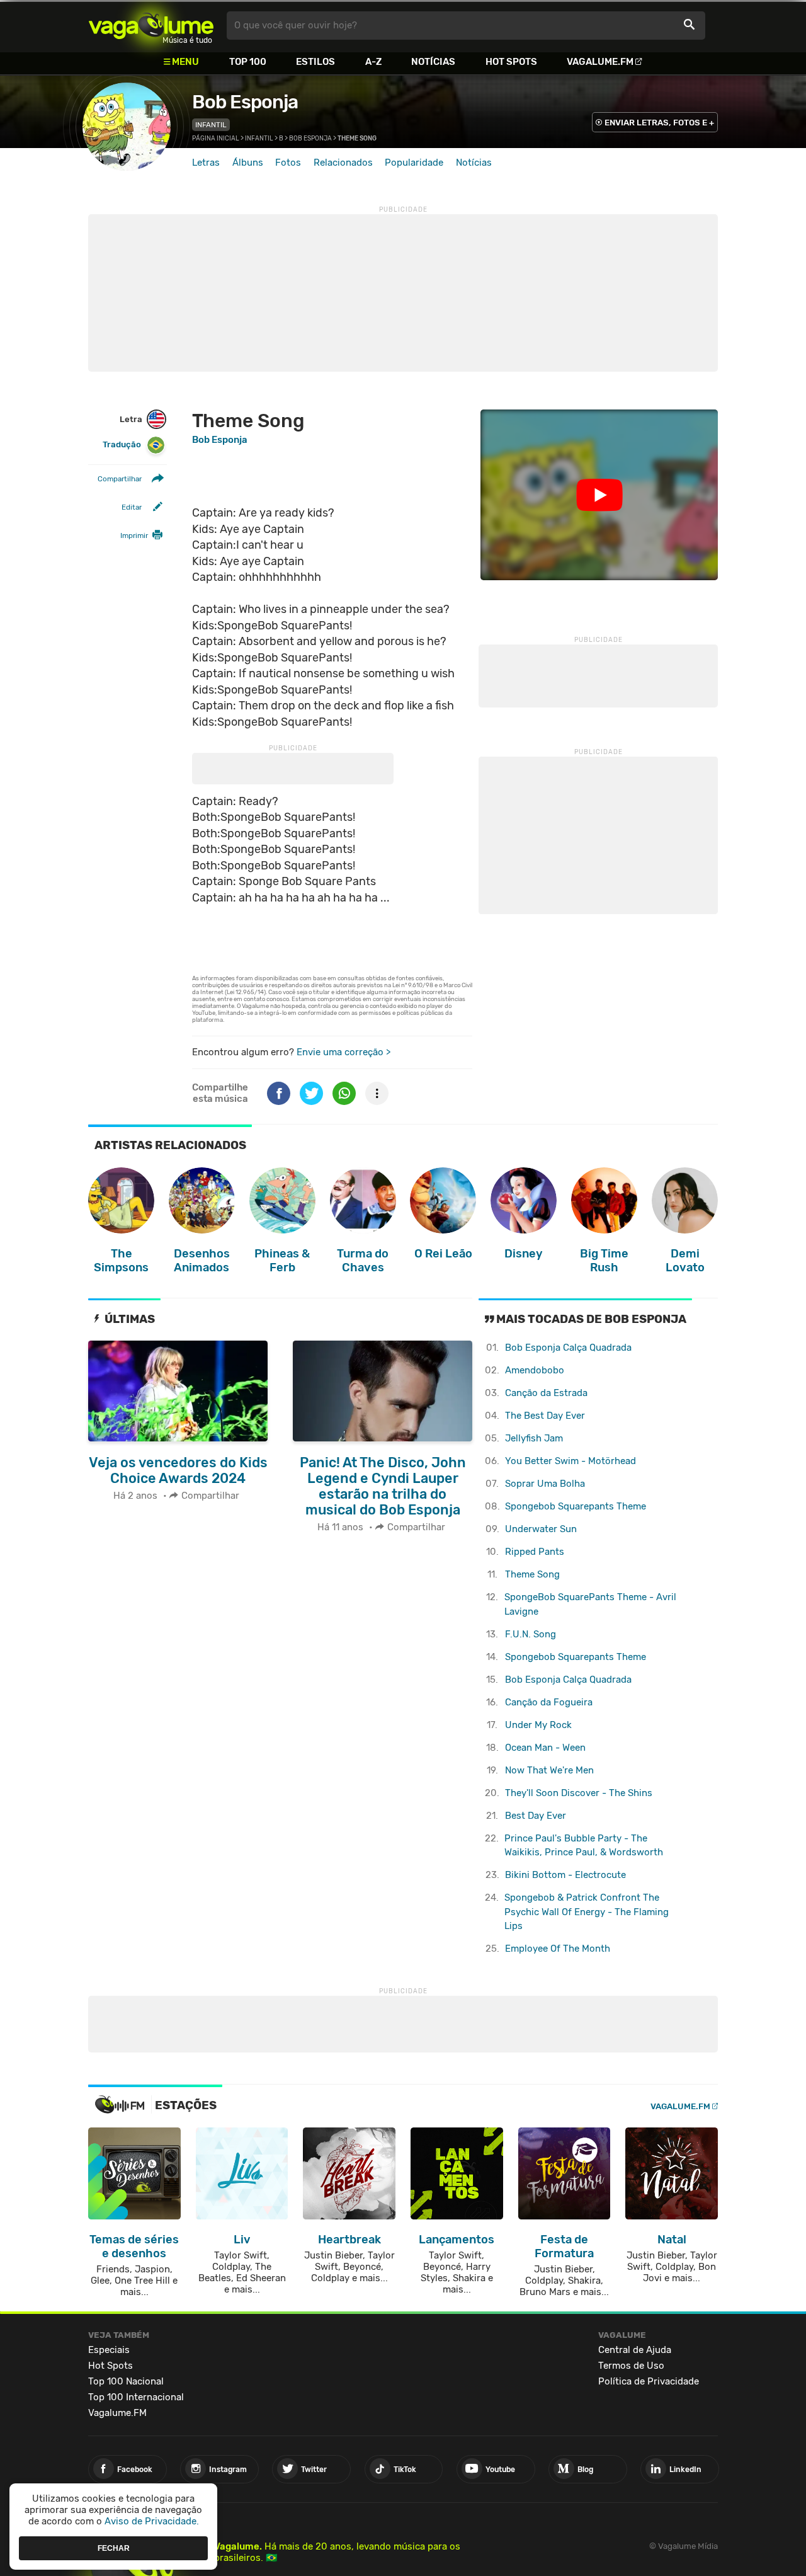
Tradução (122, 444)
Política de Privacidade (649, 2381)
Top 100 (248, 62)
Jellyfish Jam (534, 1438)
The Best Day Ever (545, 1416)
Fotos (288, 163)
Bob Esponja (245, 102)
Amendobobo (535, 1370)
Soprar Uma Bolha (545, 1484)
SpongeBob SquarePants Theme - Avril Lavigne (590, 1604)
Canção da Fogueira (549, 1702)
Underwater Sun (541, 1529)
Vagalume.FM (600, 62)
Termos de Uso (631, 2366)
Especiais (109, 2350)
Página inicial (216, 139)
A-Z (373, 62)
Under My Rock (538, 1725)
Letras (206, 163)
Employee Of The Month (558, 1949)
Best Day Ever (536, 1816)
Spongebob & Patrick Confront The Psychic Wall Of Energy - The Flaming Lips (587, 1912)
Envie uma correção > (343, 1052)
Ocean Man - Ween (545, 1748)
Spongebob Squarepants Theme (576, 1506)
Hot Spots (511, 62)
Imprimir (134, 535)
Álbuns (248, 163)
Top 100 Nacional (126, 2381)
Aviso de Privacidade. (152, 2521)
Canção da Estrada (546, 1393)
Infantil (211, 125)
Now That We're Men (549, 1770)
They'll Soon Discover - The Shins (579, 1793)
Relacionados (343, 163)
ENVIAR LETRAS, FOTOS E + (659, 123)
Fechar (114, 2548)
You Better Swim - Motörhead (570, 1461)
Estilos (315, 62)
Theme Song (532, 1574)
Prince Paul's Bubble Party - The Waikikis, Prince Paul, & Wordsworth (584, 1846)
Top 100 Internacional (136, 2397)
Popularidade (414, 163)
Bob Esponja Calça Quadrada (568, 1348)
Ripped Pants (535, 1552)
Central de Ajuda (635, 2350)
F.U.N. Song (531, 1634)
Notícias (433, 62)
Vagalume (151, 26)
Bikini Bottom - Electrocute (565, 1875)
